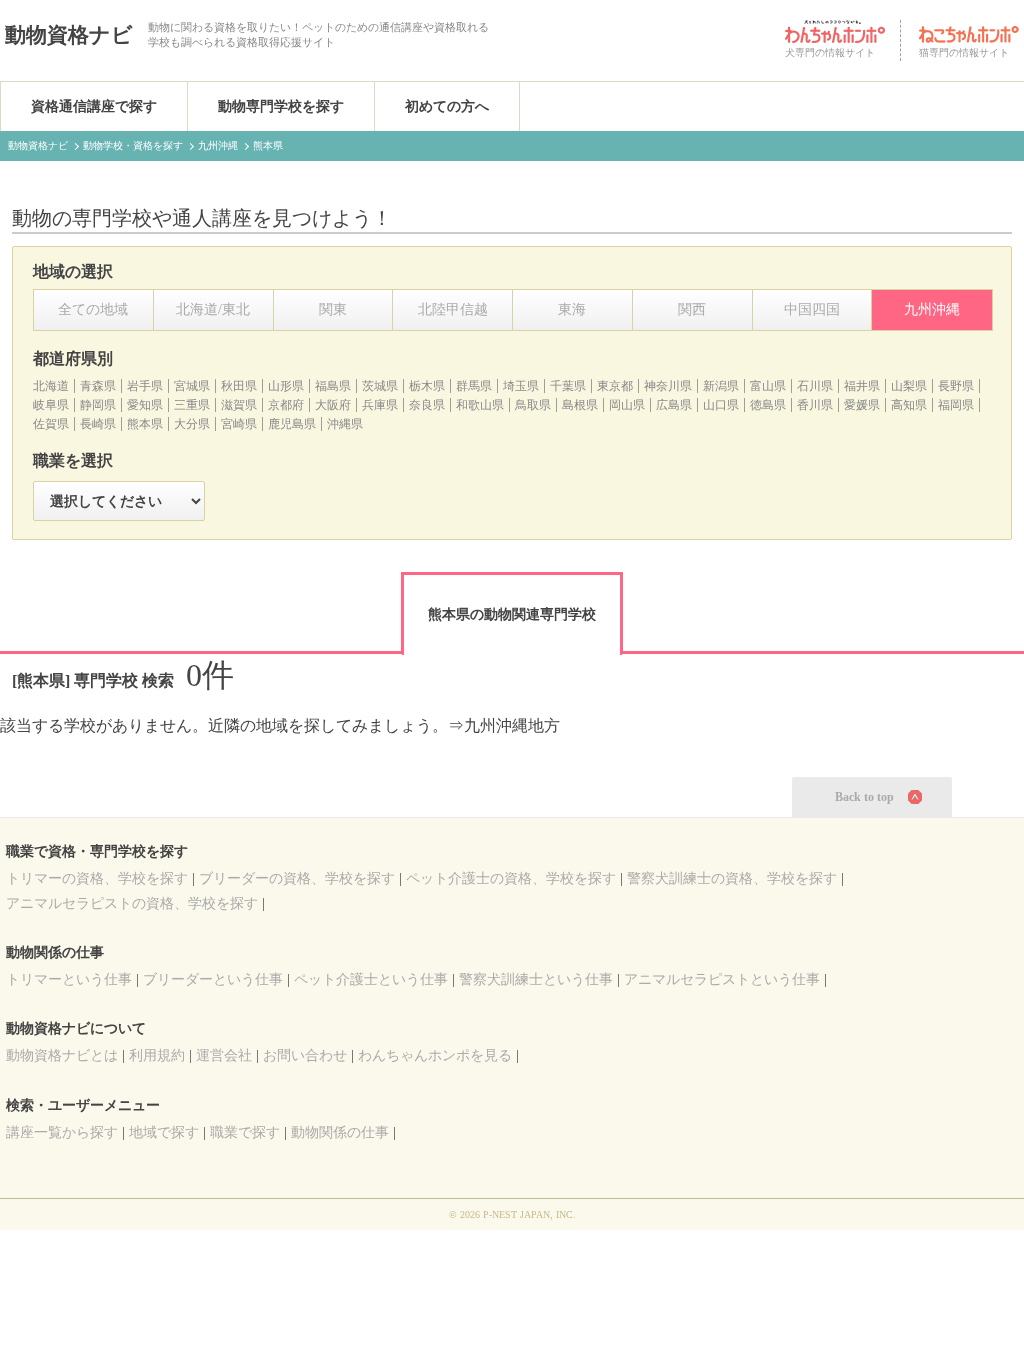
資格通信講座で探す (94, 106)
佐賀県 (51, 424)
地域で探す (164, 1132)
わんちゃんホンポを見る (435, 1055)
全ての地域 (93, 309)
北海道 (51, 386)
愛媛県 (862, 405)
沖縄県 (345, 424)
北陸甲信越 (453, 309)
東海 (572, 309)
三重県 (192, 405)
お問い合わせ (305, 1055)
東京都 (615, 386)
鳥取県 (533, 405)
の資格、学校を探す (97, 878)
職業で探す (245, 1132)
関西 (692, 309)
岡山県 (627, 405)
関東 (333, 309)
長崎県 (98, 424)
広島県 (674, 405)
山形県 (286, 386)
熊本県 (145, 424)
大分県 (192, 424)
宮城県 (192, 386)
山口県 (721, 405)
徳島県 (768, 405)
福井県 (862, 386)
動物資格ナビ (69, 35)
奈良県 (427, 405)
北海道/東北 (213, 309)
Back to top (864, 797)
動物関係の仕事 (340, 1132)
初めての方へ (447, 106)
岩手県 (145, 386)
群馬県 (474, 386)
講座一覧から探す (62, 1132)
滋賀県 (239, 405)
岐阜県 (51, 405)
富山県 (768, 386)
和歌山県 (480, 405)
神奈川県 (668, 386)
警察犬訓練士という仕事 (536, 979)
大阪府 (333, 405)
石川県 (815, 386)
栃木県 (427, 386)
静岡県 (98, 405)
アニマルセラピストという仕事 (722, 979)
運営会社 (224, 1055)
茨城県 (380, 386)
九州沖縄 (932, 309)
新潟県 (721, 386)
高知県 (909, 405)
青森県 (98, 386)
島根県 (580, 405)
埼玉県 (521, 386)
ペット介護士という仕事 (371, 979)
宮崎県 (239, 424)
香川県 (815, 405)
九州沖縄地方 (512, 725)
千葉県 (568, 386)
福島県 (333, 386)
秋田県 (239, 386)
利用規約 (157, 1055)
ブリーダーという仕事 (213, 979)
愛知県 (145, 405)
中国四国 (812, 309)
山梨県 (909, 386)
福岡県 (956, 405)
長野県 (956, 386)
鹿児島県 (292, 424)
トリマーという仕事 (69, 979)
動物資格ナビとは (62, 1055)
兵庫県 (380, 405)
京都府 (286, 405)
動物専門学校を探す (281, 106)
